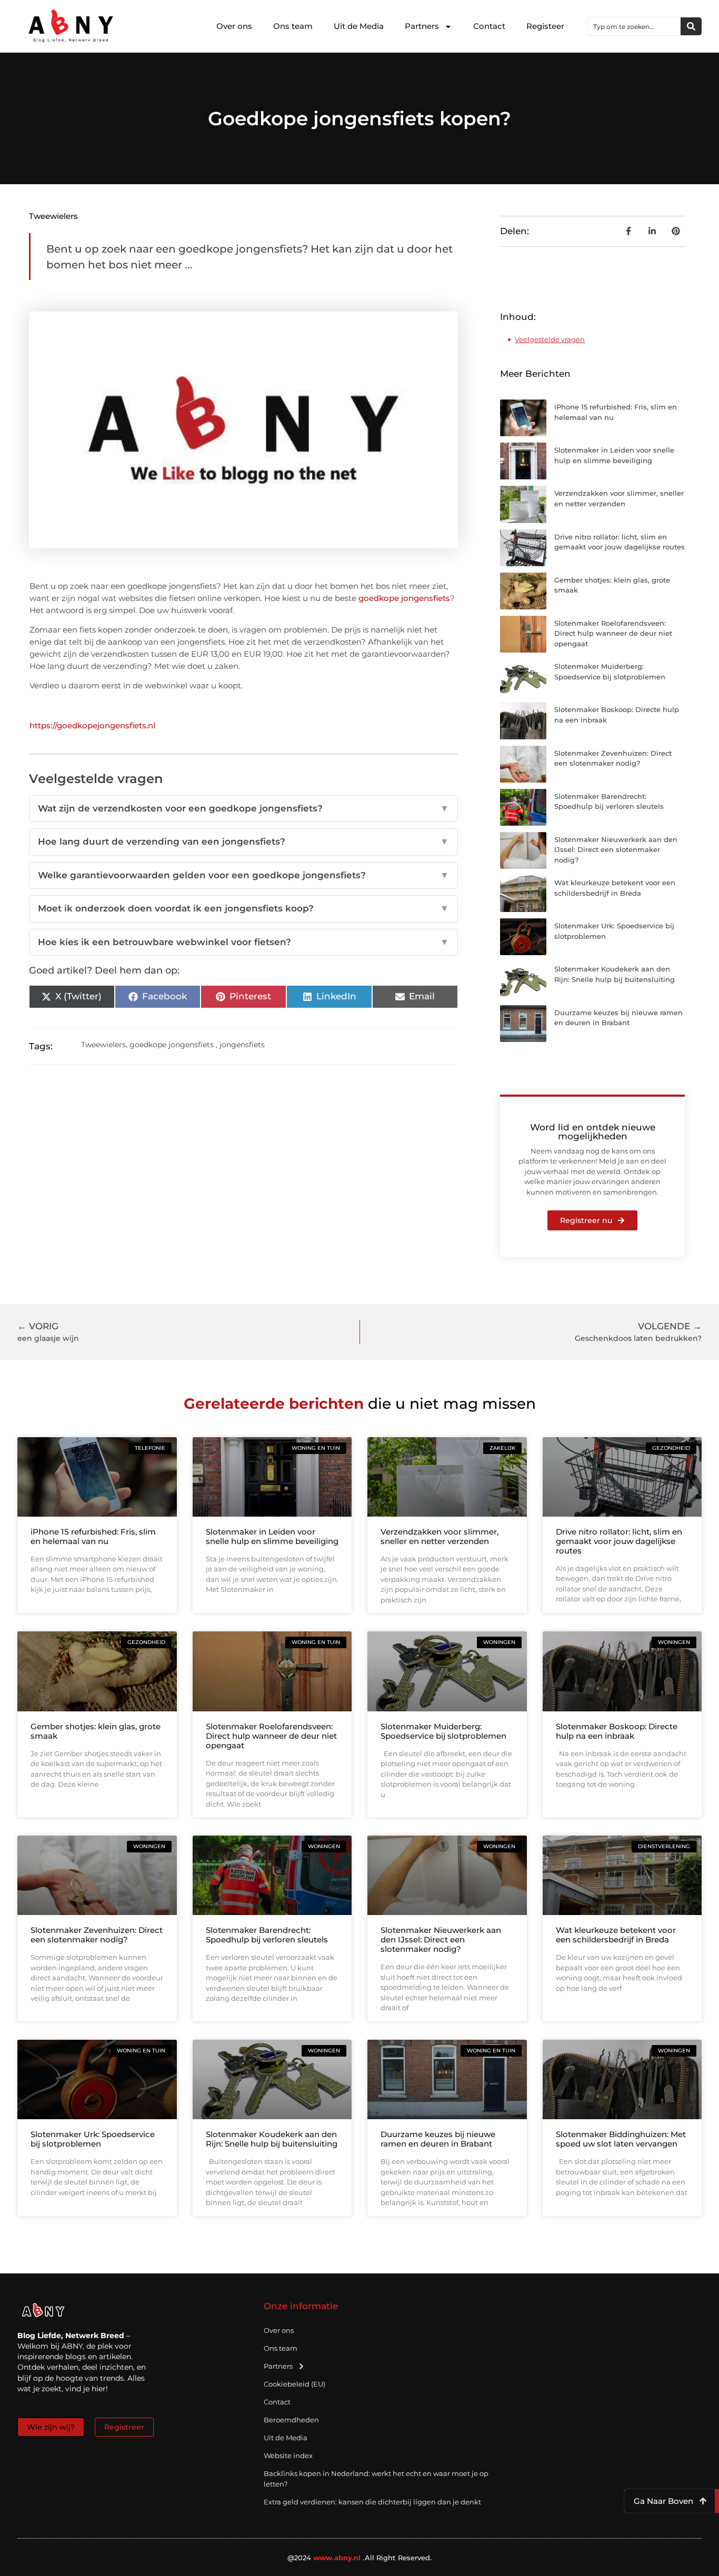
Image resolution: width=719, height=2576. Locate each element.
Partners (422, 26)
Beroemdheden (291, 2420)
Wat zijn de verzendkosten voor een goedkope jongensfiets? (244, 808)
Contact (489, 26)
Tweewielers (53, 216)
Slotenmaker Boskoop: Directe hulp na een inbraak (617, 1731)
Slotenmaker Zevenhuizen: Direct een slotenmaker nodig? (97, 1935)
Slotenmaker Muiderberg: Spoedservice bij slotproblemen (443, 1731)
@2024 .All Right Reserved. (360, 2558)
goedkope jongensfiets (404, 598)
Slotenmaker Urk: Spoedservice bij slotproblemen (93, 2139)
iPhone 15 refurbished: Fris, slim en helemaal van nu (93, 1536)
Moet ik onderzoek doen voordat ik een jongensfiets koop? (244, 908)
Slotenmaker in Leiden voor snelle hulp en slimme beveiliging (272, 1536)
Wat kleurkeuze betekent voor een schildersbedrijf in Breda (616, 1935)
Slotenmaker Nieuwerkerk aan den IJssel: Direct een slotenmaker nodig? (616, 850)
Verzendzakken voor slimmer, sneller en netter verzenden (440, 1536)
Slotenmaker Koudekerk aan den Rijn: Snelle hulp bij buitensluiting (272, 2139)
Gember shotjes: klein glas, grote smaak (96, 1731)
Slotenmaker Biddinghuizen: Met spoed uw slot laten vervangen (621, 2139)
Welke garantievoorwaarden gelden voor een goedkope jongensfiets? (244, 875)
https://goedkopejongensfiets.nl (92, 725)
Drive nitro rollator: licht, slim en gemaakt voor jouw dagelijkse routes (619, 1541)
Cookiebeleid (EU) (294, 2384)
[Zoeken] (691, 26)
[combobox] (634, 26)
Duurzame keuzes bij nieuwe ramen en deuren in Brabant (438, 2139)
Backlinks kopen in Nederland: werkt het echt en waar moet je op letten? (376, 2479)
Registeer (545, 26)
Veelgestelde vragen (550, 339)
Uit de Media (359, 26)
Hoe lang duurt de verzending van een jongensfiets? (244, 841)
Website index (288, 2455)
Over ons (234, 26)
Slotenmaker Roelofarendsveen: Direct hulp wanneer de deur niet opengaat (613, 633)
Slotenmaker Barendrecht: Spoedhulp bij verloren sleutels (267, 1935)
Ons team (293, 26)
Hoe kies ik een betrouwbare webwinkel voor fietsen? (244, 942)
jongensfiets (242, 1045)
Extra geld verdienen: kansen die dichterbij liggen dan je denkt (372, 2502)
